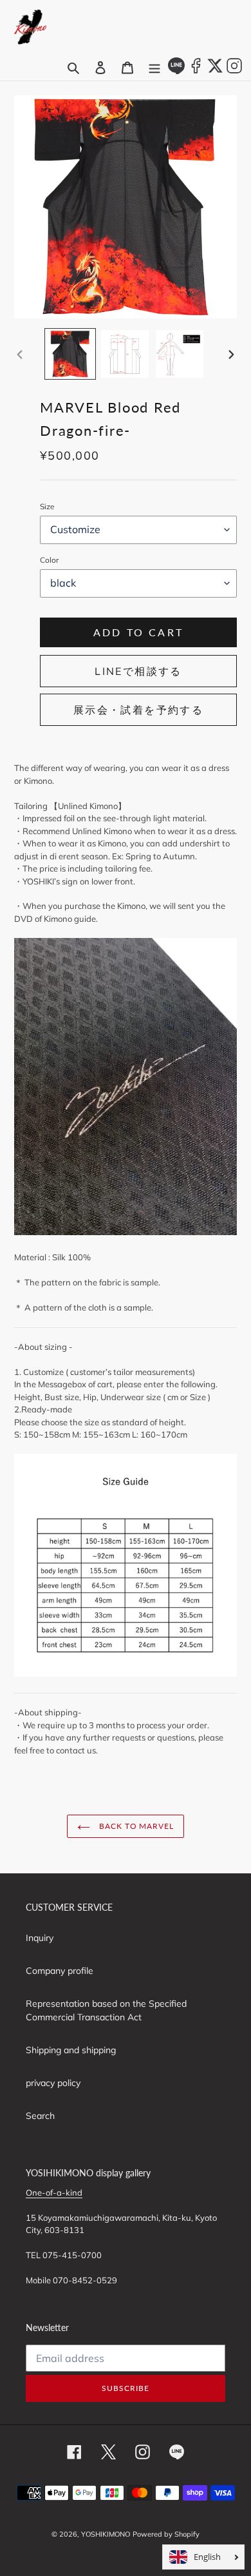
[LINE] (176, 71)
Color (49, 560)
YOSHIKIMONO (106, 2534)
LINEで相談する (138, 671)
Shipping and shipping (71, 2050)
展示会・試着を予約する (138, 710)
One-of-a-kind (54, 2192)
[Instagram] (234, 71)
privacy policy (53, 2083)
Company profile (60, 1971)
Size (47, 506)
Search (40, 2116)
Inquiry (40, 1938)
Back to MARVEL (135, 1826)
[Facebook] (196, 71)
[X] (215, 71)
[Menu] (154, 68)
